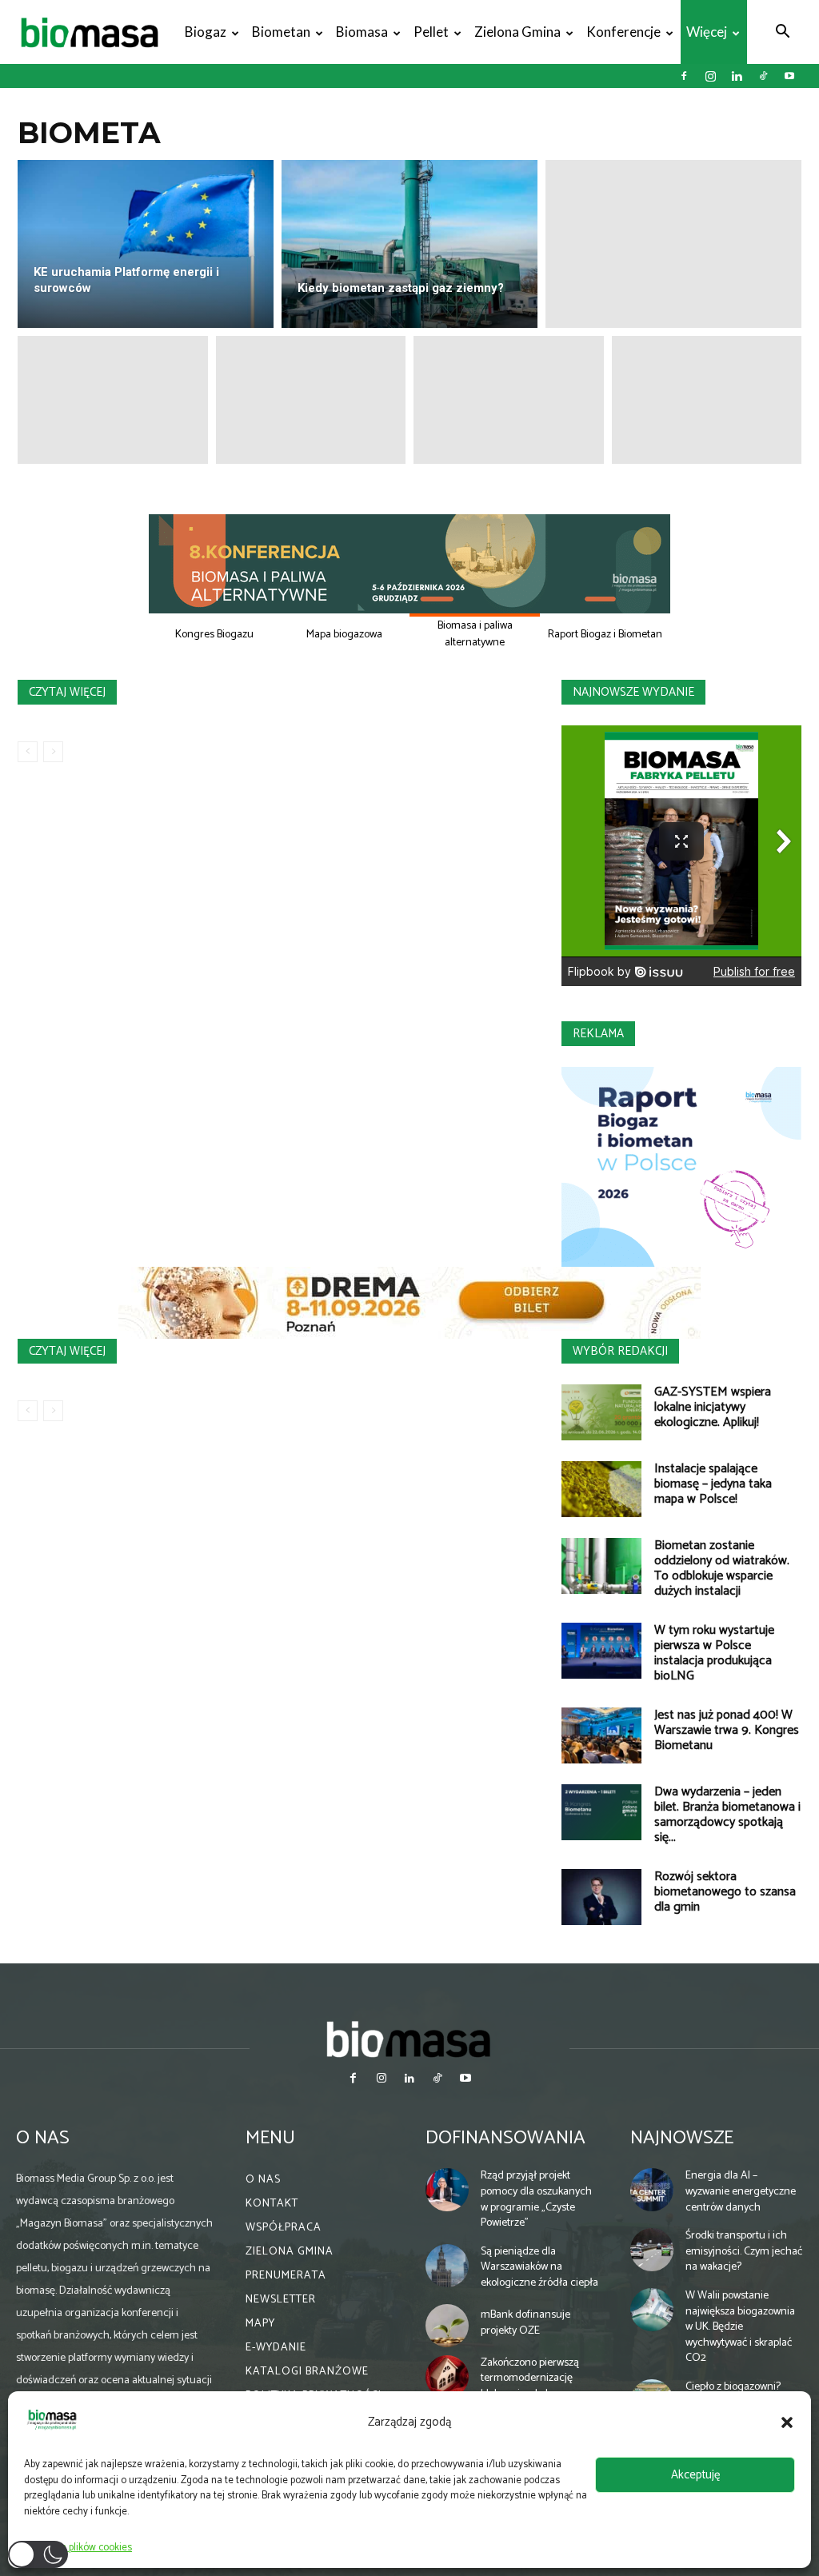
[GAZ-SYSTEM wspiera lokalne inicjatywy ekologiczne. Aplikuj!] (601, 1412)
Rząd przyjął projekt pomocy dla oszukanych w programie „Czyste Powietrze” (536, 2199)
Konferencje (623, 32)
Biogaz (206, 32)
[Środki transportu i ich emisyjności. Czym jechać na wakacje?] (652, 2250)
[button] (787, 2422)
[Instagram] (710, 76)
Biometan (281, 32)
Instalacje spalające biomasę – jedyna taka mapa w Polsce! (713, 1484)
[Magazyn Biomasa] (409, 2039)
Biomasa (362, 32)
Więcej (707, 32)
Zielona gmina (517, 32)
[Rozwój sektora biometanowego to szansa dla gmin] (601, 1897)
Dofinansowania (505, 2138)
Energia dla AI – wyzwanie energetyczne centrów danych (741, 2191)
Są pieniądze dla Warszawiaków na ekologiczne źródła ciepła (539, 2267)
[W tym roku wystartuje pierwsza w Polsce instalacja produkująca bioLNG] (601, 1651)
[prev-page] (28, 752)
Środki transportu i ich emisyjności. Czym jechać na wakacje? (744, 2251)
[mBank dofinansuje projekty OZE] (447, 2326)
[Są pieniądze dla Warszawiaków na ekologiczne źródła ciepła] (447, 2266)
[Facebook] (684, 76)
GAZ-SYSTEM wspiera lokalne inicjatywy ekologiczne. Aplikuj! (713, 1407)
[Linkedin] (737, 76)
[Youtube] (789, 76)
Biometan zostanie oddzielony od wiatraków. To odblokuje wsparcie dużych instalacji (722, 1568)
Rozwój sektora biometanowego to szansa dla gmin (725, 1892)
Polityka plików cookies (82, 2548)
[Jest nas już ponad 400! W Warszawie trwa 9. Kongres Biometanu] (601, 1735)
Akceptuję (695, 2475)
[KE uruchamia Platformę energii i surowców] (146, 244)
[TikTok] (763, 76)
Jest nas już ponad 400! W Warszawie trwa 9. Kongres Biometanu (727, 1730)
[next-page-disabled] (53, 752)
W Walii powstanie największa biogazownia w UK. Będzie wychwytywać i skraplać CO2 (740, 2327)
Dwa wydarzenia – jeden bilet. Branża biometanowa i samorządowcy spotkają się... (727, 1815)
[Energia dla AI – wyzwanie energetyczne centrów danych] (652, 2190)
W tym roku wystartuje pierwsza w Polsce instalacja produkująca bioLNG (714, 1653)
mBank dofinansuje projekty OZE (525, 2323)
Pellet (431, 32)
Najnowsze (682, 2138)
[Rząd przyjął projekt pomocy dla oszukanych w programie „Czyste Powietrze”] (447, 2190)
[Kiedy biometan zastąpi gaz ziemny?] (409, 244)
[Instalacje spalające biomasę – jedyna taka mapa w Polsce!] (601, 1489)
